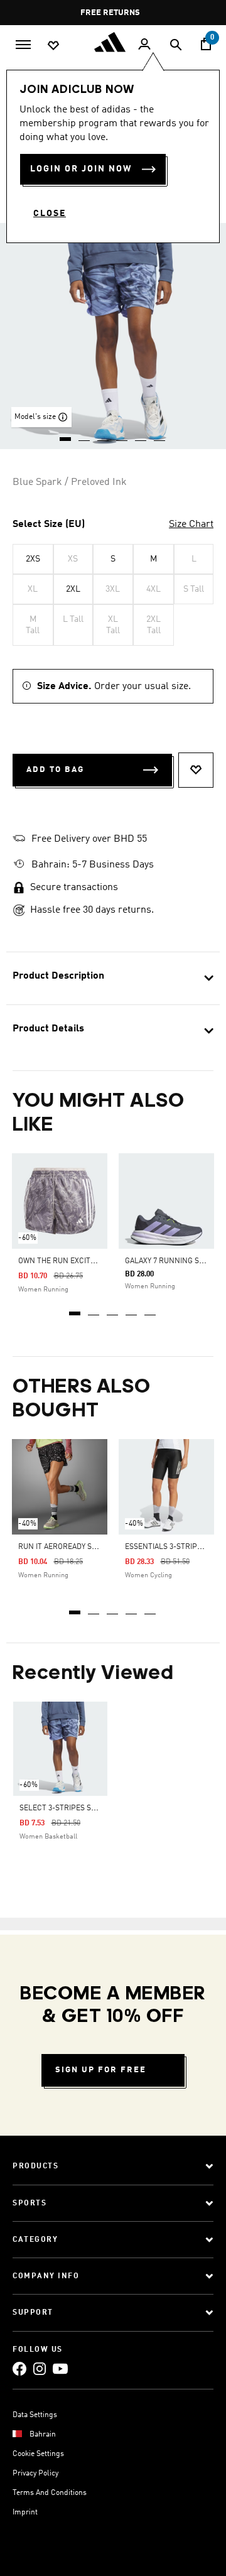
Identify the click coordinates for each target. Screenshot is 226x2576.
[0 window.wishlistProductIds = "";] (53, 45)
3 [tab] (113, 1309)
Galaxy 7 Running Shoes (171, 1261)
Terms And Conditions (50, 2493)
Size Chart (191, 524)
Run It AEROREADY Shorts (67, 1547)
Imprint (25, 2513)
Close (50, 214)
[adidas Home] (113, 42)
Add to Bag (55, 770)
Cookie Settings (38, 2454)
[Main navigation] (23, 43)
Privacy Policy (35, 2474)
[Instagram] (40, 2368)
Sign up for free (101, 2070)
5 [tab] (151, 1309)
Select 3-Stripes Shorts (67, 1808)
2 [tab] (94, 1309)
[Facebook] (19, 2368)
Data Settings (35, 2415)
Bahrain (43, 2435)
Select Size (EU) (49, 524)
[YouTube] (60, 2368)
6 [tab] (160, 435)
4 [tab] (132, 1309)
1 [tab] (75, 1309)
